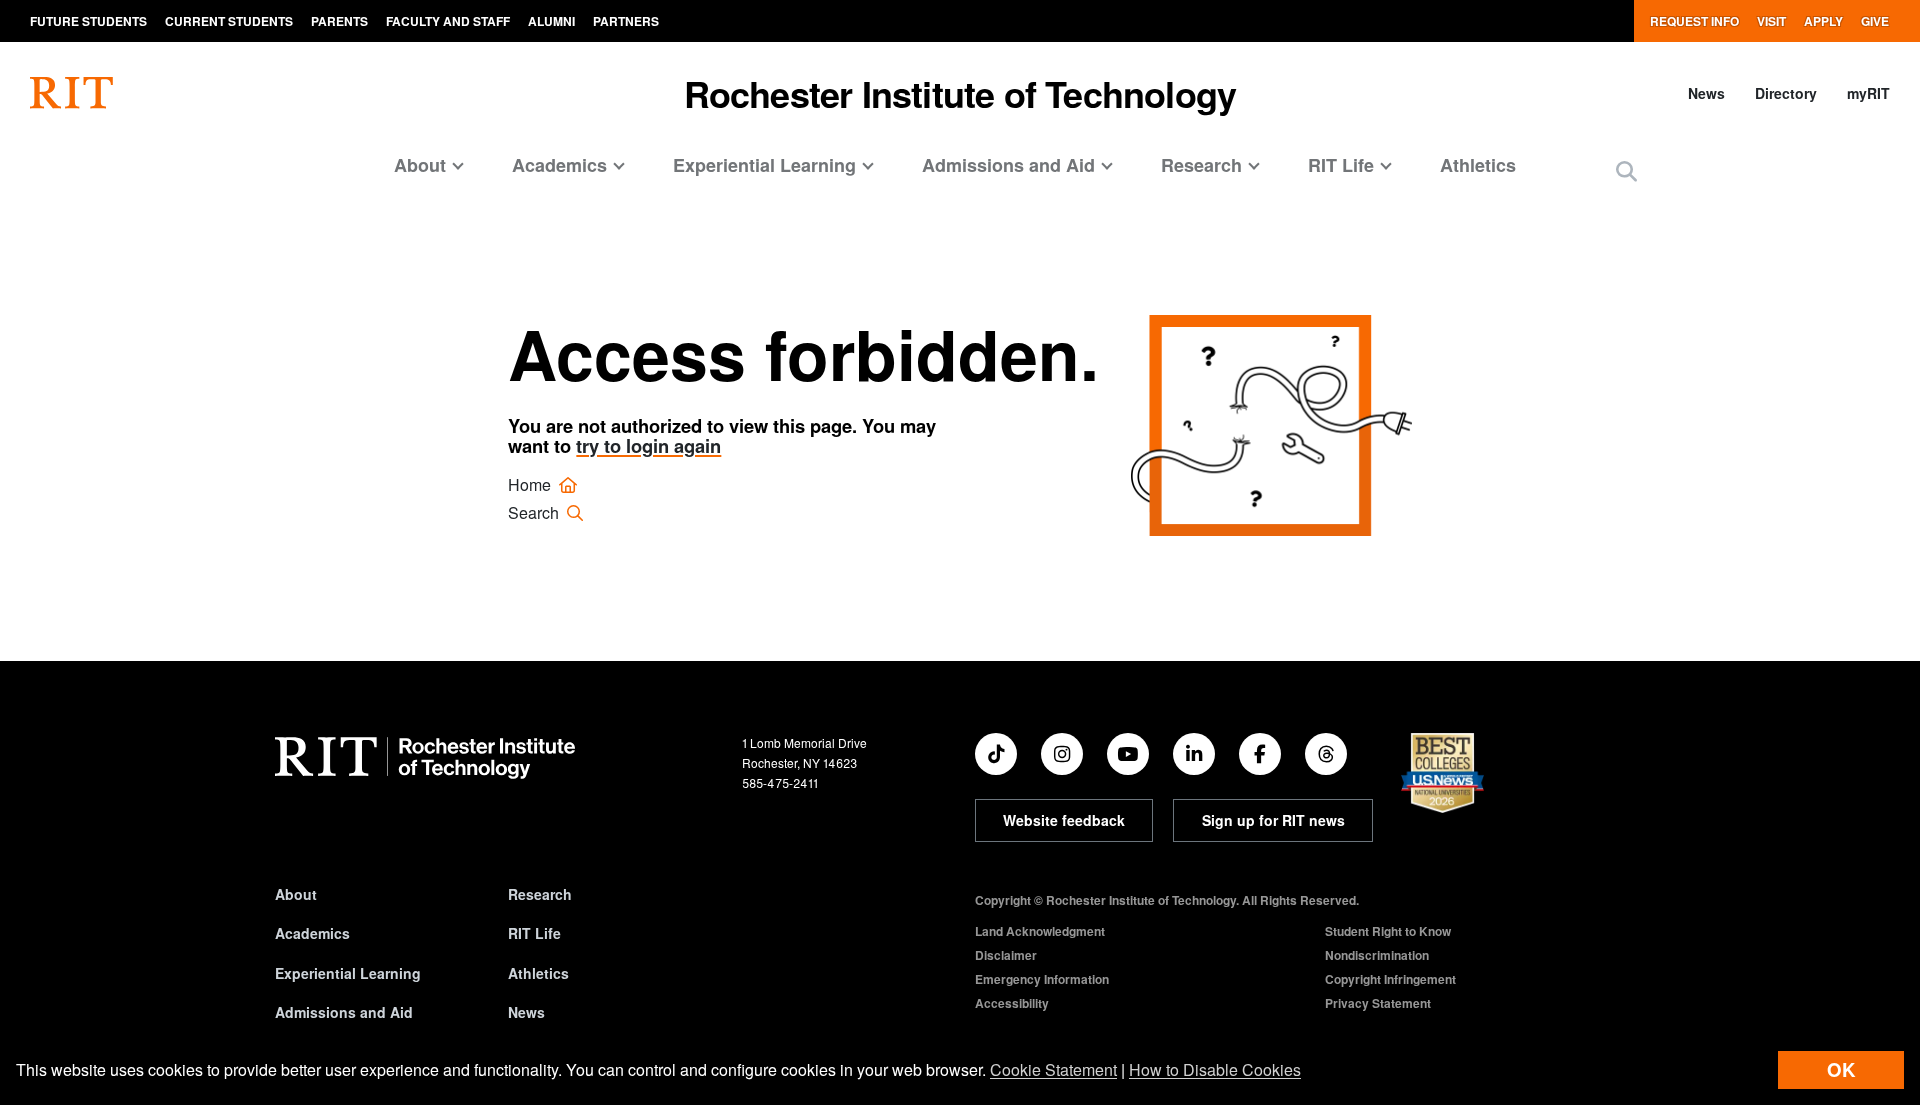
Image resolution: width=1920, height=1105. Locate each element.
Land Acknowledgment (1040, 931)
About (296, 894)
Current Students (229, 21)
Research (540, 894)
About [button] (420, 165)
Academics (312, 933)
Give (1875, 21)
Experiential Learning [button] (764, 165)
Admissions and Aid (344, 1012)
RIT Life (534, 933)
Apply (1823, 21)
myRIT (1868, 93)
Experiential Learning (348, 973)
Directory (1786, 93)
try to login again (648, 445)
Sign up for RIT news (1273, 820)
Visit (1771, 21)
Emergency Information (1042, 979)
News (1706, 93)
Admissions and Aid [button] (1008, 165)
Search (535, 512)
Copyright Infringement (1390, 979)
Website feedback (1064, 820)
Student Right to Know (1388, 931)
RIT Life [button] (1341, 165)
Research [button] (1201, 165)
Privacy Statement (1378, 1003)
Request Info (1694, 21)
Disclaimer (1006, 955)
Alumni (551, 21)
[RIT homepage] (71, 93)
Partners (626, 21)
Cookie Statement (1053, 1069)
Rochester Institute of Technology (960, 93)
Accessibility (1012, 1003)
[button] (1626, 172)
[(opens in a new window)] (996, 754)
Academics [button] (559, 165)
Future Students (88, 21)
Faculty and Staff (448, 21)
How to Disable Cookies (1215, 1069)
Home (531, 484)
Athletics (1478, 165)
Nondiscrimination (1377, 955)
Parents (339, 21)
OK (1841, 1069)
